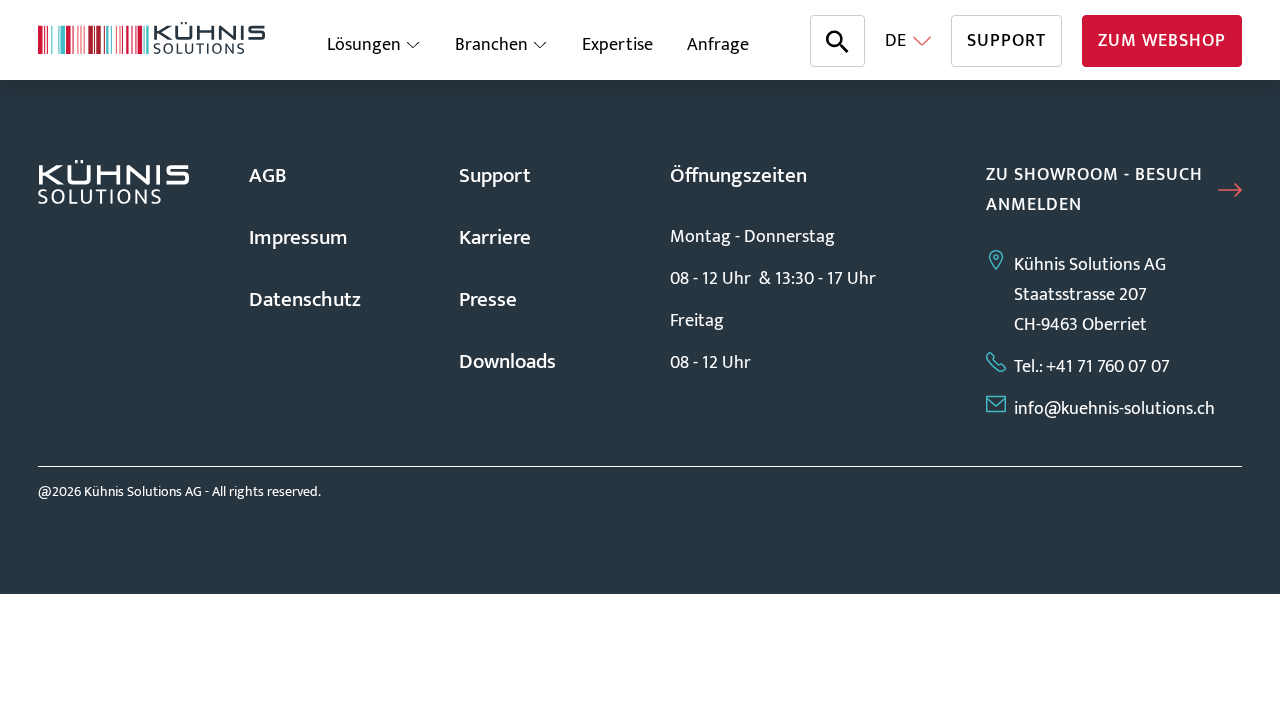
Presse (488, 299)
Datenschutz (305, 299)
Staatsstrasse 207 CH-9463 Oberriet (1066, 310)
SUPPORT (1006, 41)
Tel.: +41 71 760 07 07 (1090, 367)
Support (495, 175)
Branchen (491, 45)
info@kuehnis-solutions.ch (1110, 409)
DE (895, 41)
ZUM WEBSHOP (1162, 41)
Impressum (298, 237)
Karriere (495, 237)
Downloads (507, 361)
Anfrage (718, 45)
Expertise (617, 45)
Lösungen (364, 45)
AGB (268, 175)
